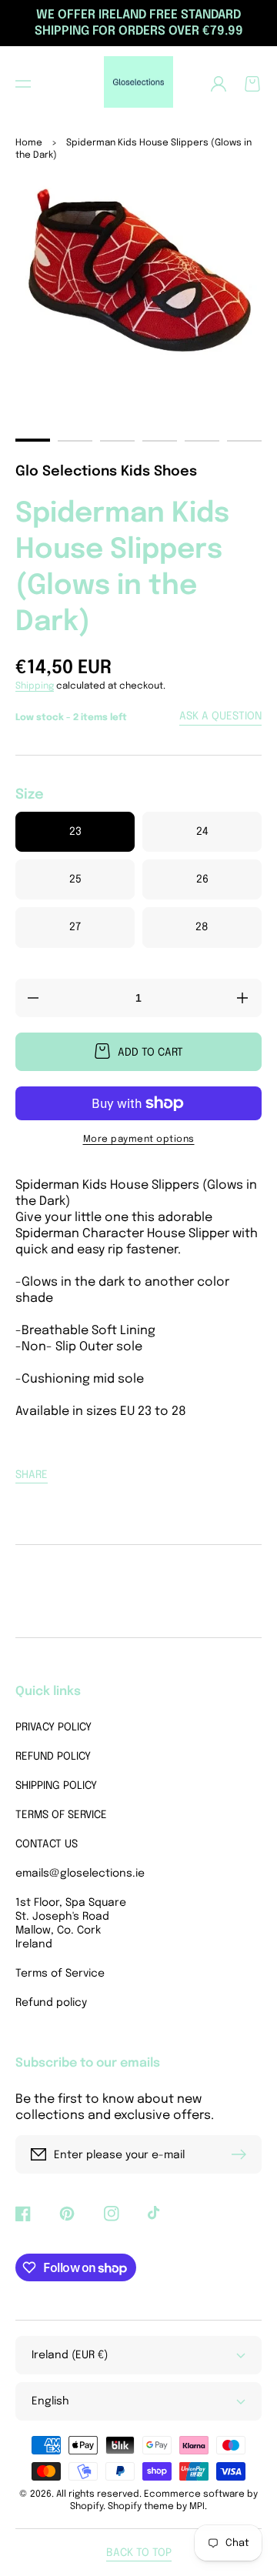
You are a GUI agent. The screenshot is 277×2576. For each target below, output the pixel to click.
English (50, 2401)
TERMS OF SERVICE (61, 1815)
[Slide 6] (244, 441)
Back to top (139, 2553)
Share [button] (32, 1475)
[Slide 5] (202, 441)
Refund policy (51, 2003)
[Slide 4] (160, 441)
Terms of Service (60, 1974)
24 (202, 832)
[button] (23, 84)
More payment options (139, 1140)
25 (75, 879)
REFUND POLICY (53, 1757)
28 (202, 927)
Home (29, 143)
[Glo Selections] (139, 84)
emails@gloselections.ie (73, 1874)
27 (75, 927)
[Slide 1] (33, 440)
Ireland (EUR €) (70, 2355)
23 (75, 832)
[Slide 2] (75, 441)
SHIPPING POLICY (56, 1786)
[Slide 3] (117, 441)
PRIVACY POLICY (53, 1727)
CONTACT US (47, 1844)
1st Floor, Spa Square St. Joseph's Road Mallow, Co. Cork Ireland (71, 1924)
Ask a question (220, 716)
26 (202, 879)
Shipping (35, 686)
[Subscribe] (242, 2154)
